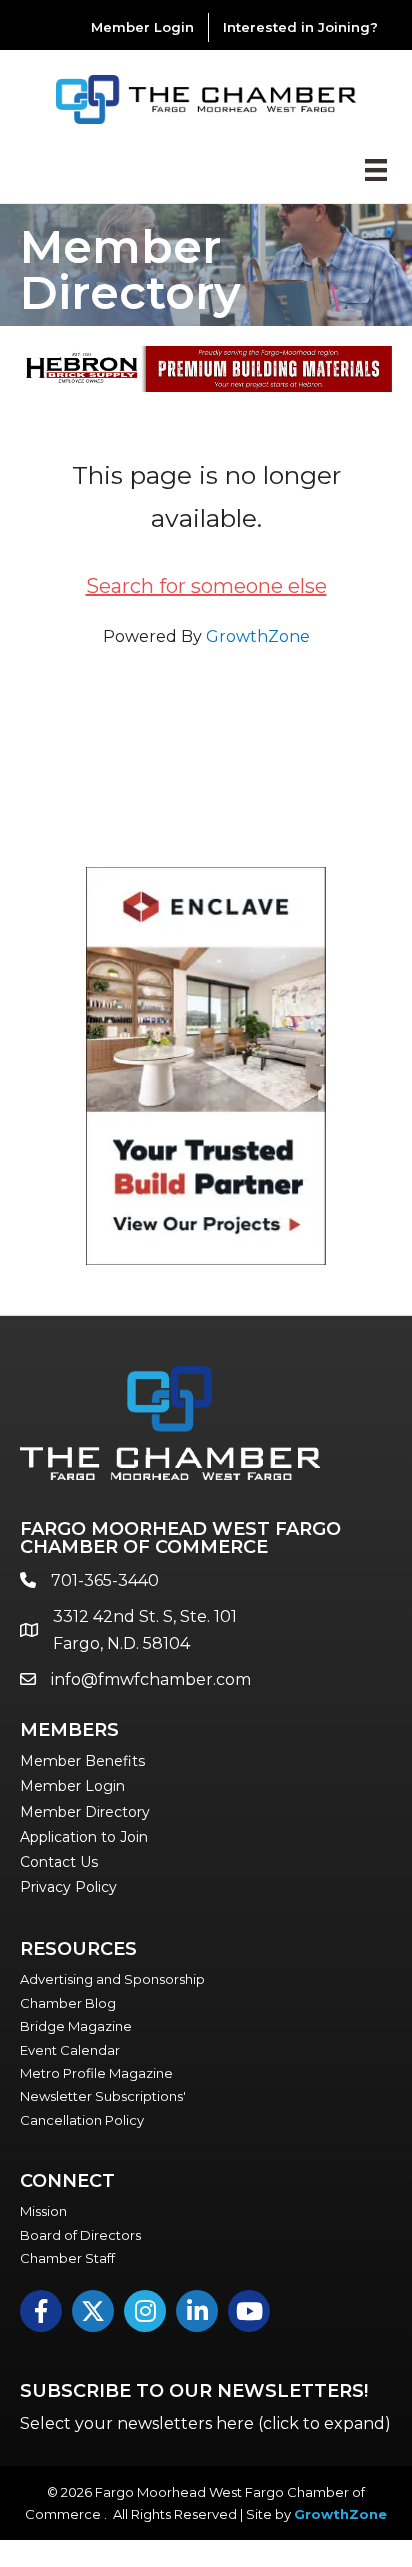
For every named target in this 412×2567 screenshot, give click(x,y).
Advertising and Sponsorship (112, 1979)
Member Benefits (82, 1761)
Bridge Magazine (76, 2026)
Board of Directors (80, 2235)
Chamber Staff (67, 2258)
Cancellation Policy (82, 2120)
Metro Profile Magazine (96, 2073)
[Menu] (376, 170)
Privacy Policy (68, 1887)
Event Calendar (70, 2050)
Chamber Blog (68, 2003)
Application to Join (84, 1837)
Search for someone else (206, 586)
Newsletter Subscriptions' (103, 2096)
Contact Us (59, 1862)
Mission (43, 2211)
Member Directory (85, 1812)
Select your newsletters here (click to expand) (205, 2423)
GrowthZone (258, 636)
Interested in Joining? (300, 27)
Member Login (142, 27)
